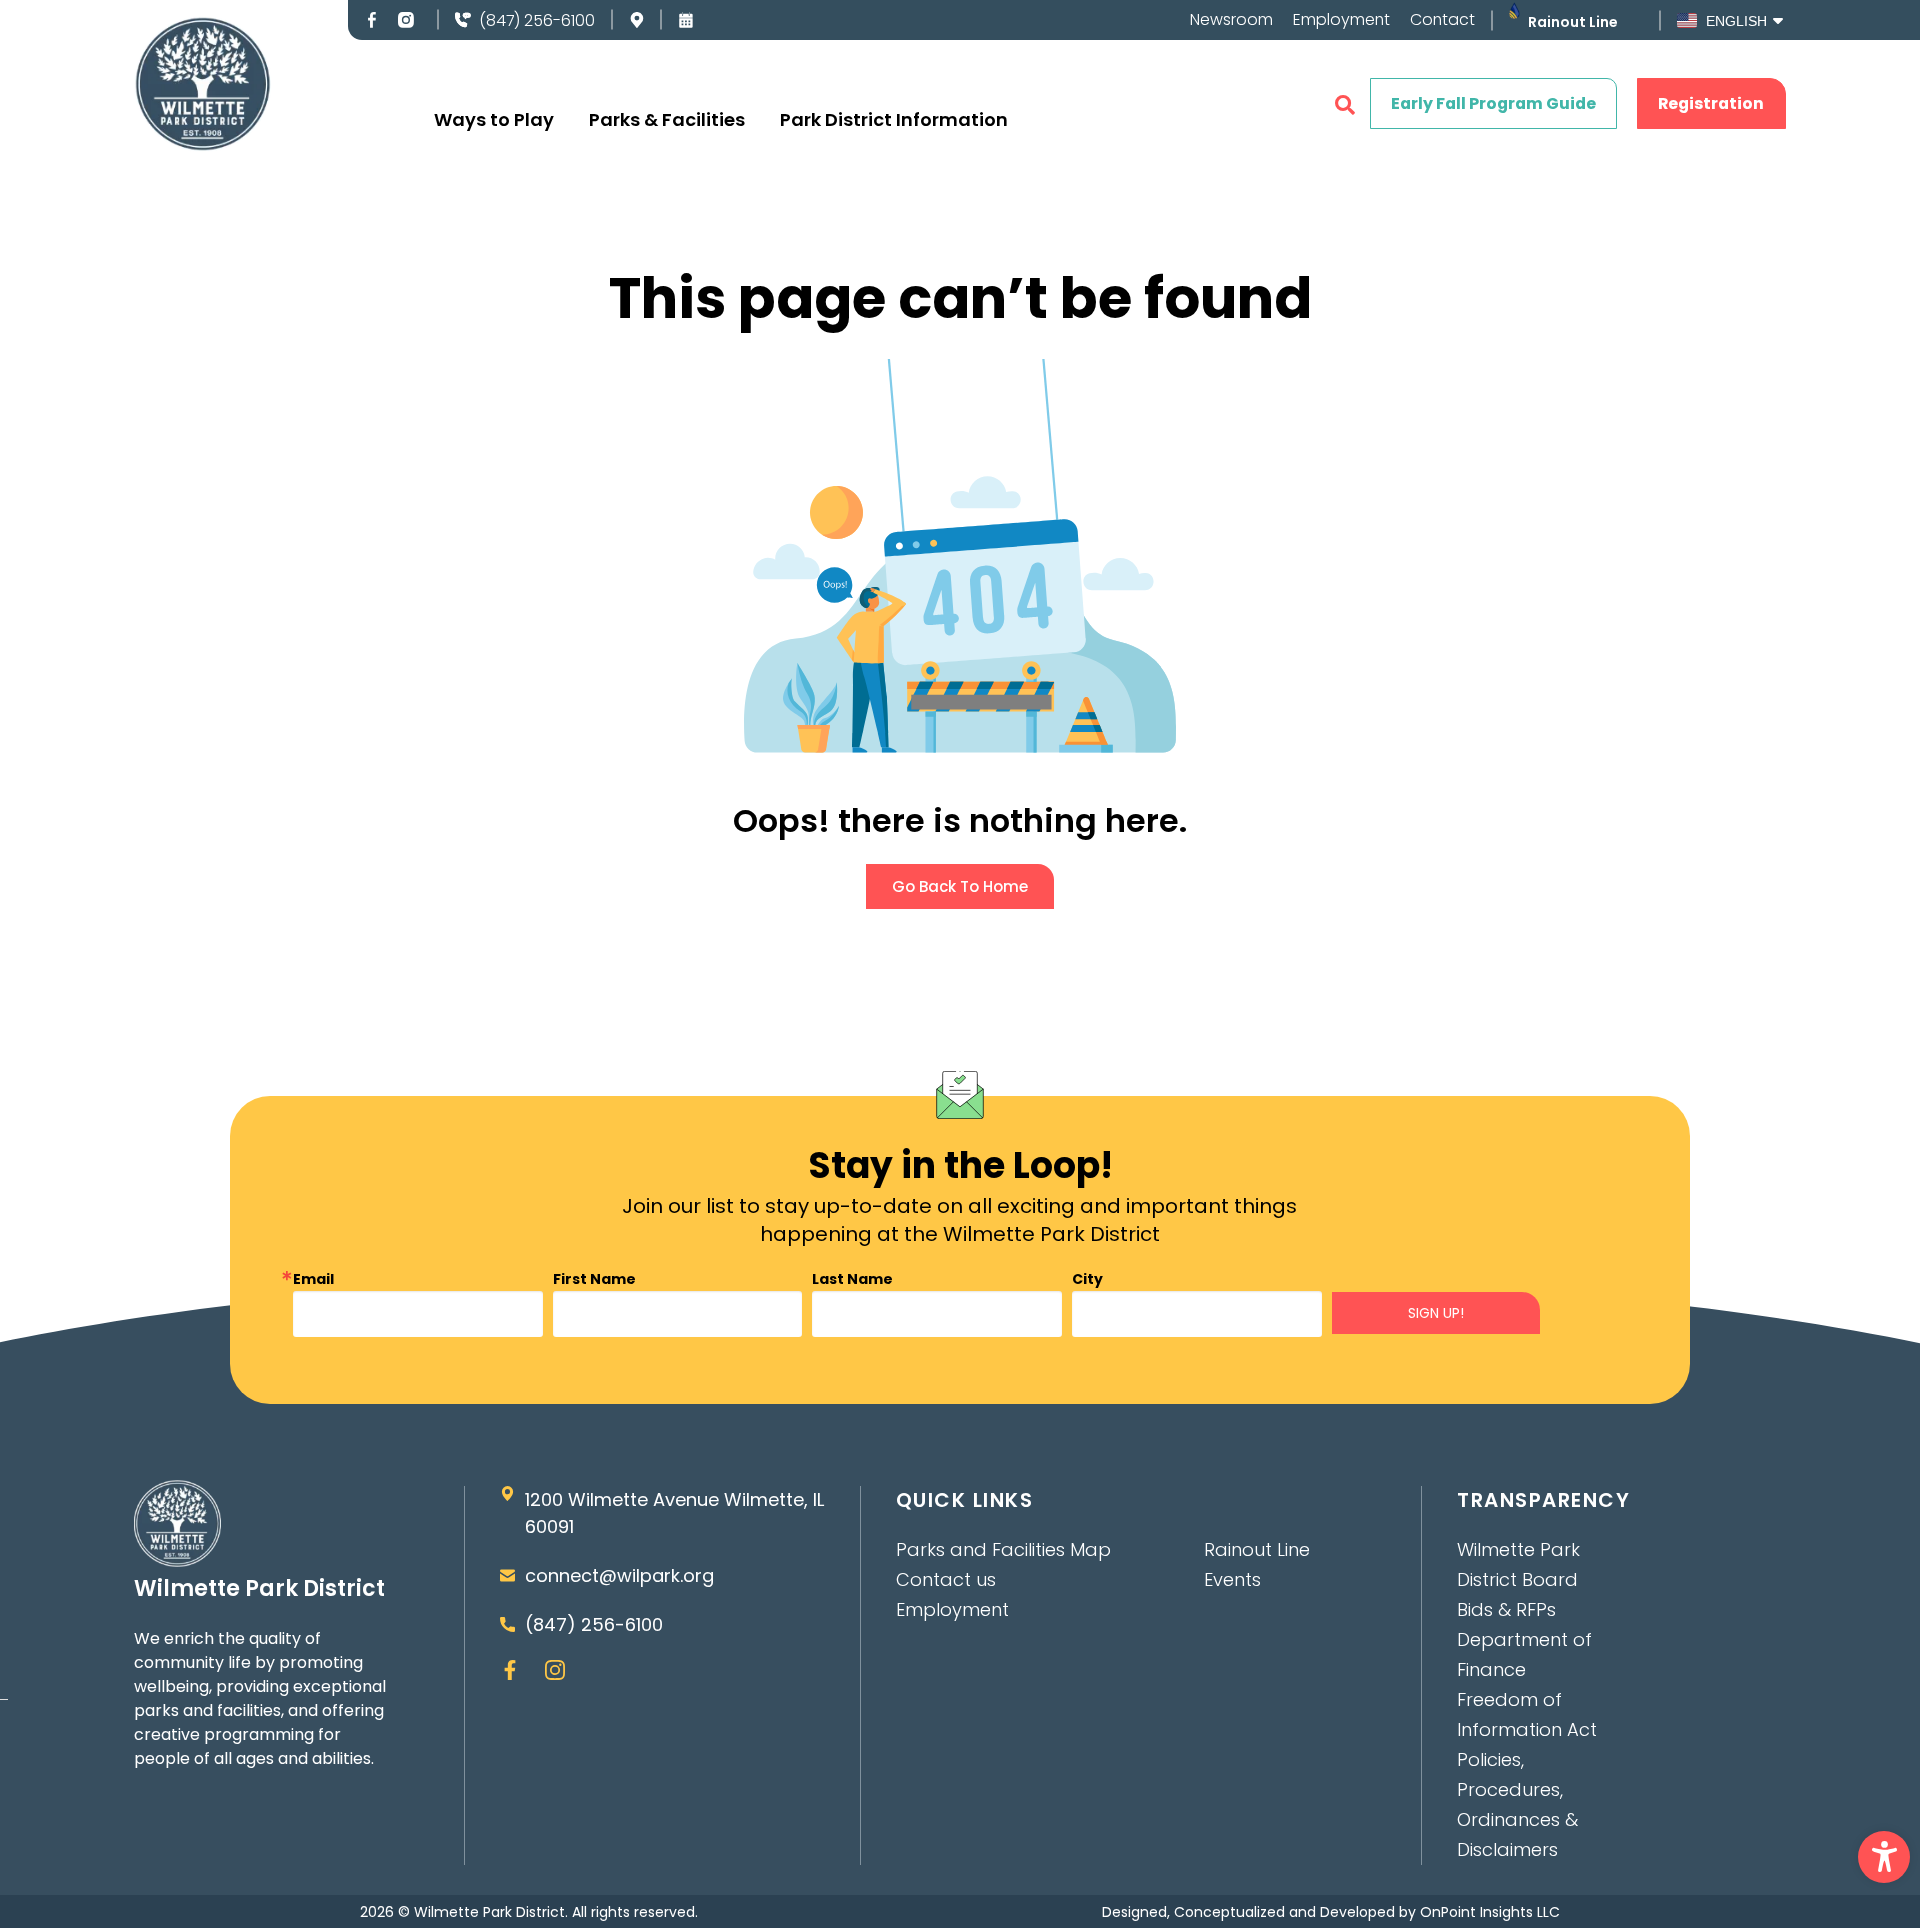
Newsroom (1231, 20)
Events (1232, 1579)
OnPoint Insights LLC (1490, 1912)
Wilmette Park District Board (1518, 1564)
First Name (594, 1279)
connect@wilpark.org (619, 1575)
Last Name (852, 1279)
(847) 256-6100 (537, 20)
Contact (1442, 20)
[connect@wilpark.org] (507, 1575)
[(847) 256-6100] (463, 20)
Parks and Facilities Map (1003, 1549)
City (1087, 1279)
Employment (1341, 20)
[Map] (637, 20)
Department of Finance (1524, 1654)
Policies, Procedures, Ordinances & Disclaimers (1517, 1804)
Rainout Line (1573, 22)
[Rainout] (1514, 10)
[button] (1884, 1857)
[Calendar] (686, 20)
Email (313, 1279)
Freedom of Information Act (1527, 1714)
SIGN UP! (1436, 1313)
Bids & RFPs (1506, 1609)
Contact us (946, 1579)
